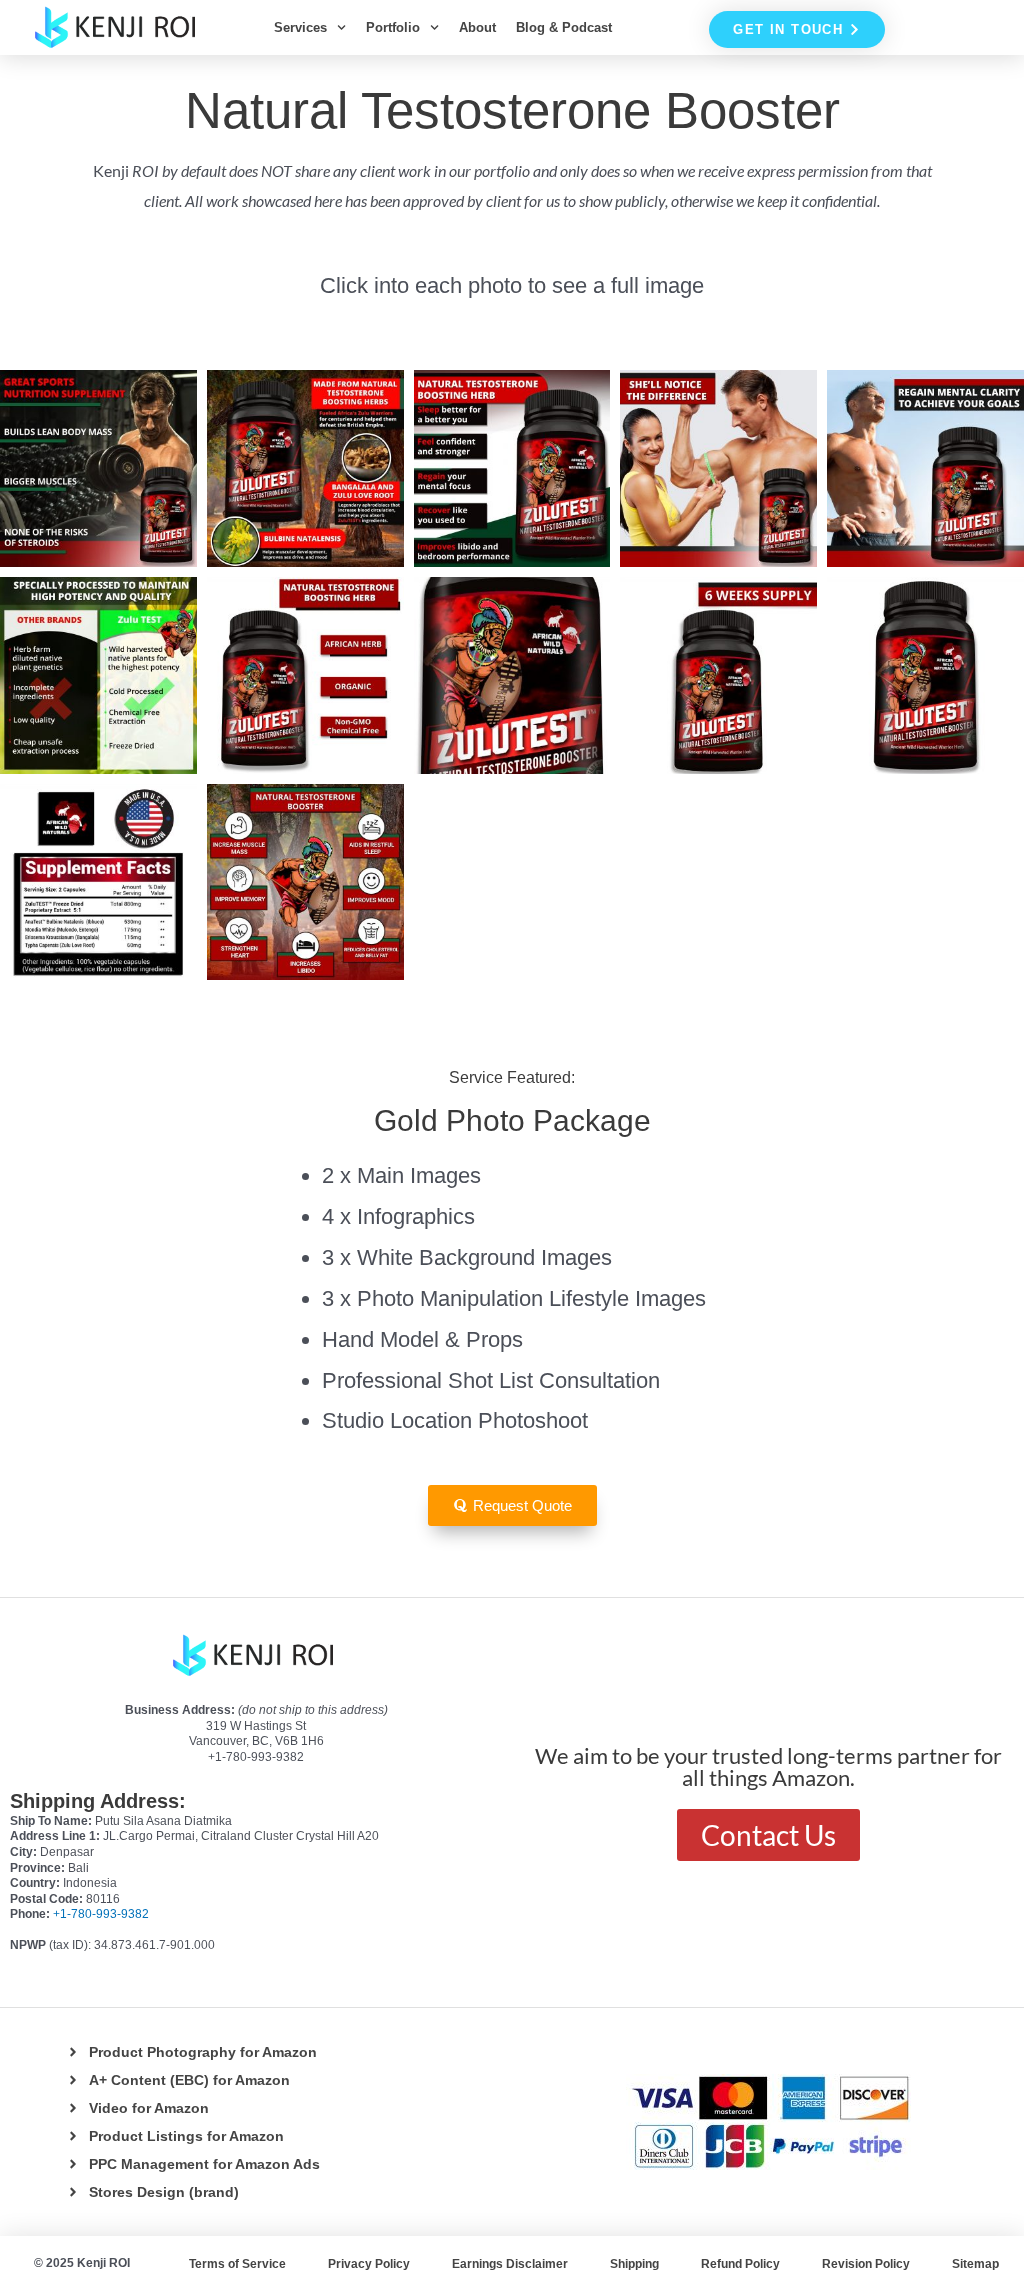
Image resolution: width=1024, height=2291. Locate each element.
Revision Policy (866, 2264)
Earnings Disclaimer (510, 2264)
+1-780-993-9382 (101, 1914)
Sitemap (975, 2264)
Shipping (634, 2264)
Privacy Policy (369, 2264)
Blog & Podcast (564, 27)
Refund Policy (740, 2264)
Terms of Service (237, 2264)
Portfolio (393, 27)
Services (300, 27)
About (477, 27)
